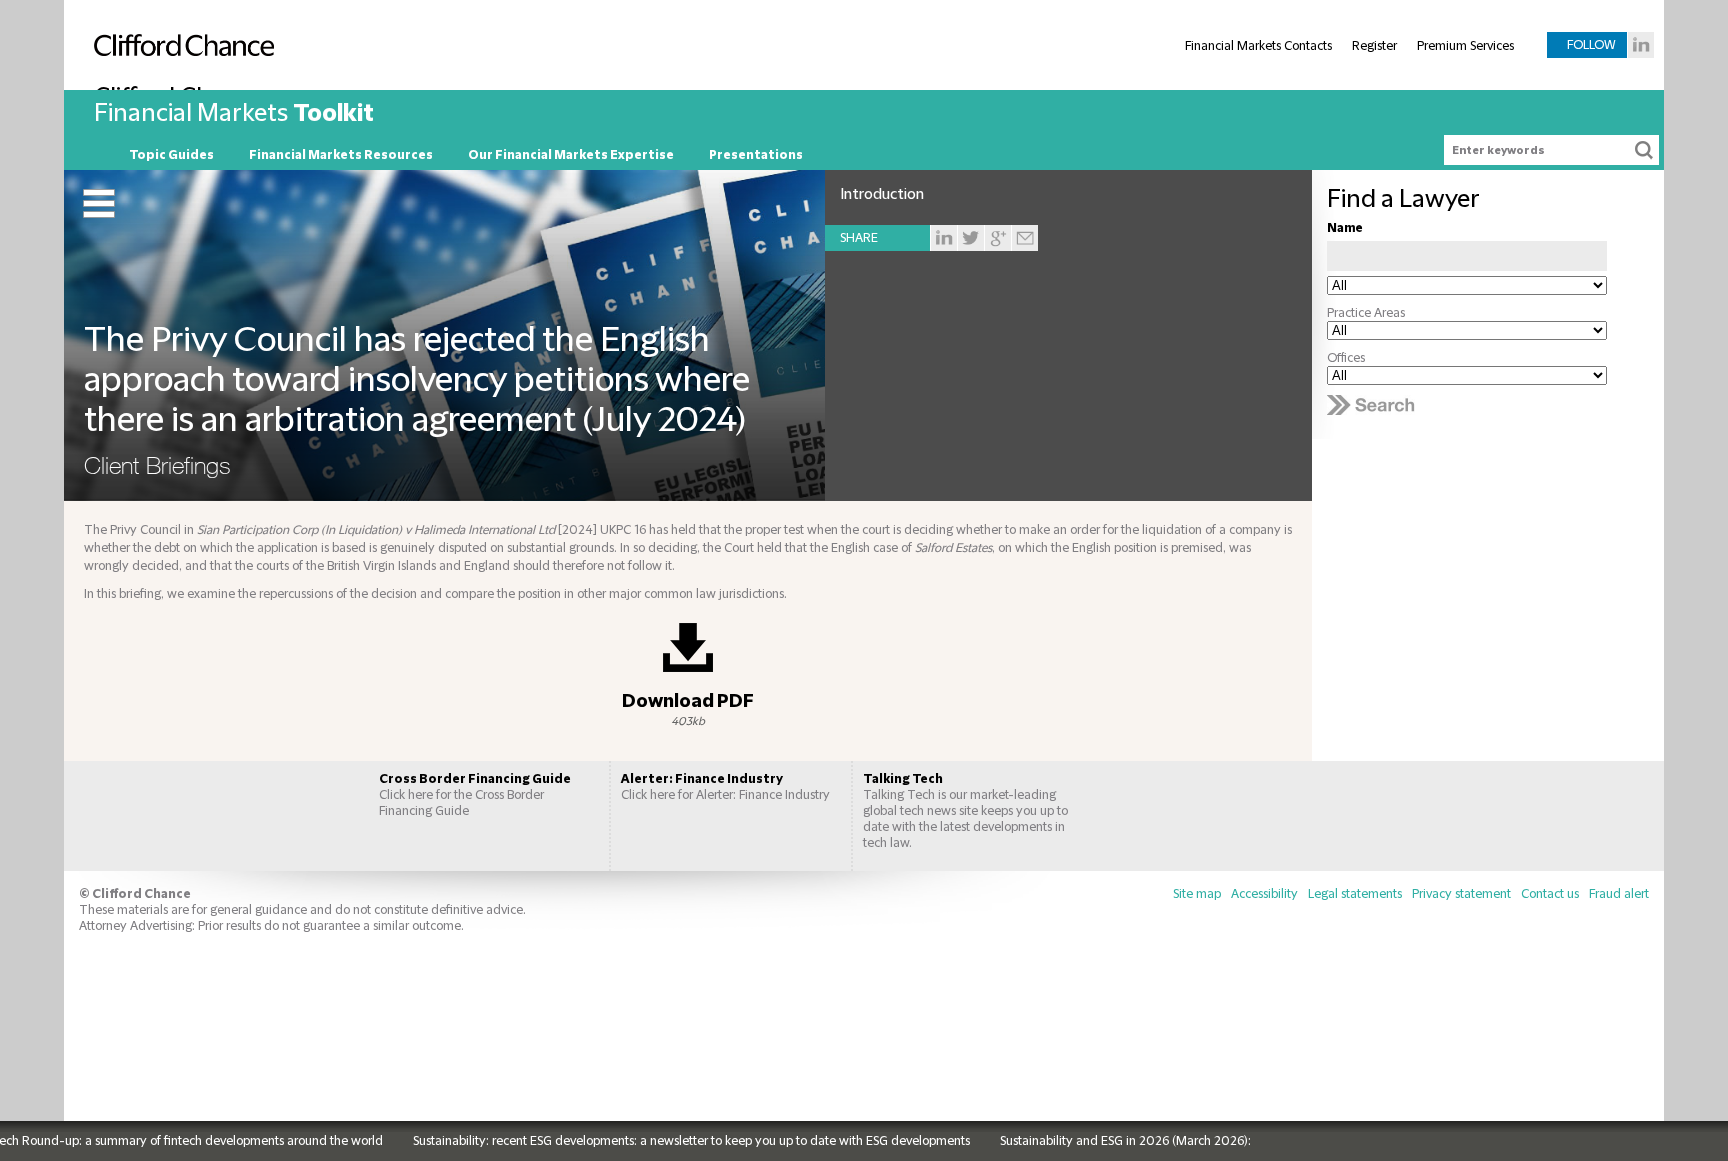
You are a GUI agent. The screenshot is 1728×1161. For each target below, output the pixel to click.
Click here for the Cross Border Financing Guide (475, 795)
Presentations (756, 155)
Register (1374, 46)
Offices (1346, 358)
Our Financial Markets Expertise (571, 155)
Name (1345, 228)
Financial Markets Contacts (1258, 46)
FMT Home (94, 155)
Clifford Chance (179, 87)
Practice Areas (1366, 313)
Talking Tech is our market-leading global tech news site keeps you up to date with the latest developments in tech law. (965, 811)
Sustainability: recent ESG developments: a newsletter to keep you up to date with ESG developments (662, 1141)
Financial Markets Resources (341, 155)
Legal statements (1355, 894)
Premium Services (1465, 46)
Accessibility (1264, 894)
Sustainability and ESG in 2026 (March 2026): (1096, 1141)
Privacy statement (1461, 894)
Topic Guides (171, 155)
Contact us (1550, 894)
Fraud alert (1619, 894)
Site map (1197, 894)
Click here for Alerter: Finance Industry (725, 787)
